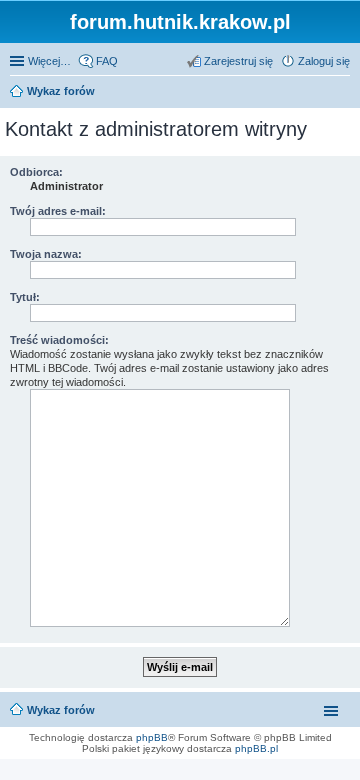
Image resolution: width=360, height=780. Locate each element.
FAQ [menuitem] (107, 61)
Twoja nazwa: (46, 254)
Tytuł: (25, 297)
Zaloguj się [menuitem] (324, 61)
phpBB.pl (256, 748)
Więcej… (49, 61)
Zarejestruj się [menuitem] (238, 61)
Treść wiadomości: (59, 340)
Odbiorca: (36, 172)
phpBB (152, 737)
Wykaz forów (61, 710)
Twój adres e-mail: (58, 211)
